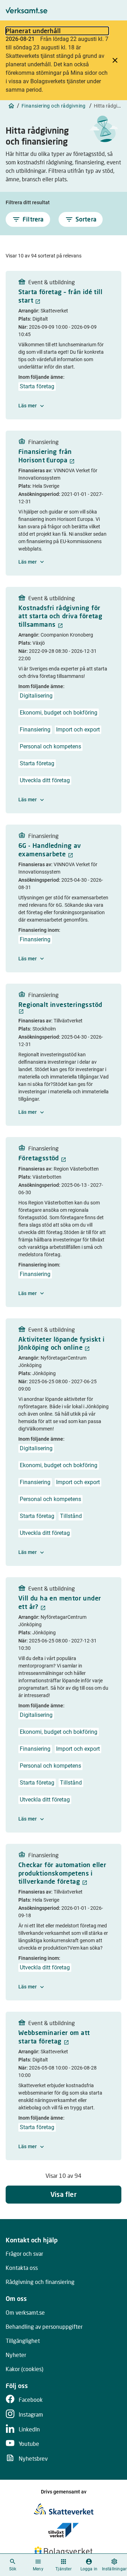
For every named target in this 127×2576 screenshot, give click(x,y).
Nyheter (16, 2355)
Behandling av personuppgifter (44, 2326)
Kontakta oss (22, 2268)
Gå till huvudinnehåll (95, 12)
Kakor (25, 2369)
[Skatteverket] (64, 2509)
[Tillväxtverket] (64, 2530)
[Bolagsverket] (64, 2551)
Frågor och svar (24, 2253)
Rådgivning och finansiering (40, 2282)
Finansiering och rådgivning (54, 106)
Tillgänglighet (23, 2341)
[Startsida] (11, 106)
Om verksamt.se (25, 2312)
